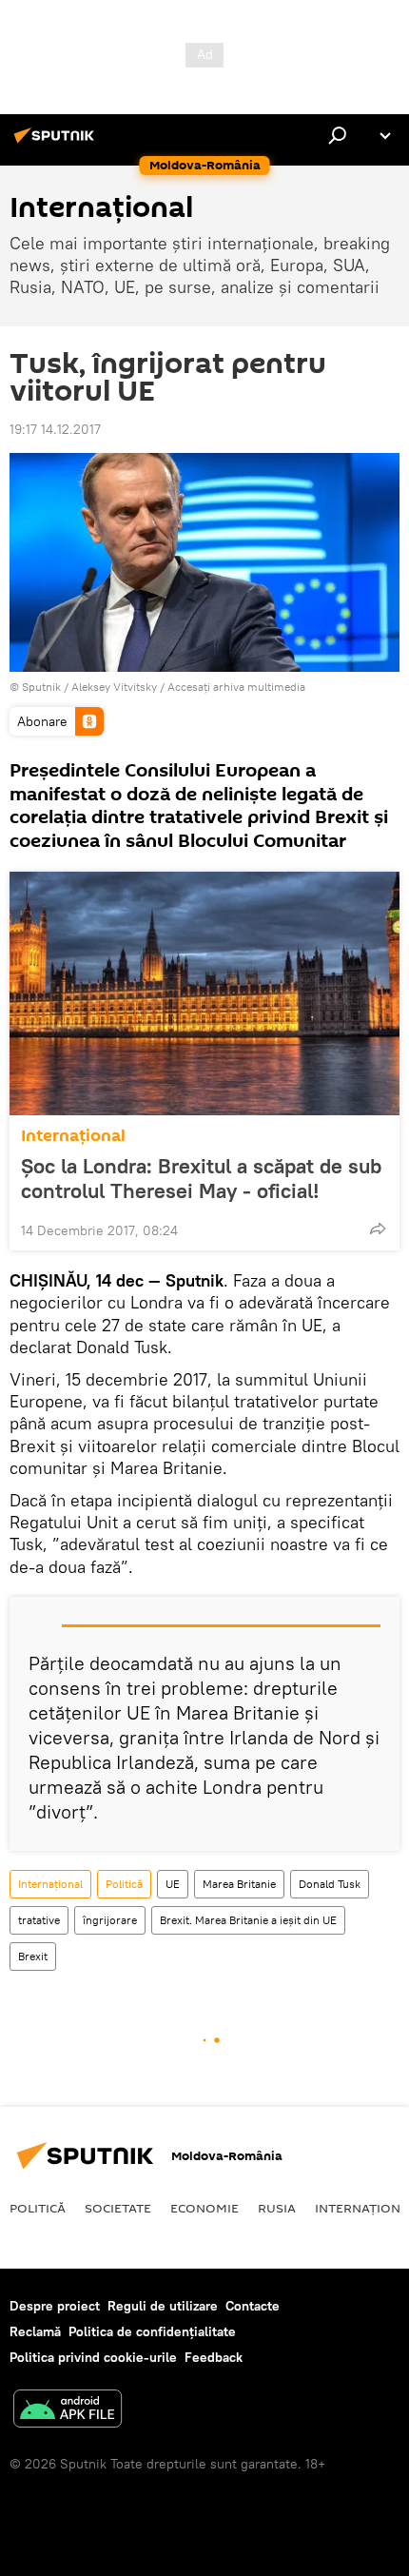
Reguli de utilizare (163, 2306)
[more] (378, 1229)
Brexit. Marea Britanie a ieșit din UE (248, 1920)
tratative (39, 1920)
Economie (204, 2208)
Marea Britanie (239, 1884)
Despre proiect (55, 2306)
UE (173, 1884)
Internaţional (73, 1136)
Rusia (277, 2208)
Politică (124, 1884)
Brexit (33, 1956)
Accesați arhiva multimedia (236, 687)
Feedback (214, 2357)
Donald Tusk (330, 1884)
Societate (118, 2208)
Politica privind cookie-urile (93, 2357)
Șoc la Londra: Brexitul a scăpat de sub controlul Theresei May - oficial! (201, 1178)
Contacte (253, 2306)
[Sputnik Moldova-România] (57, 143)
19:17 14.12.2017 (55, 429)
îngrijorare (110, 1920)
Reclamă (35, 2331)
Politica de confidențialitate (152, 2331)
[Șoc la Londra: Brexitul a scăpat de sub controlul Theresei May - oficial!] (204, 993)
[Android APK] (68, 2411)
